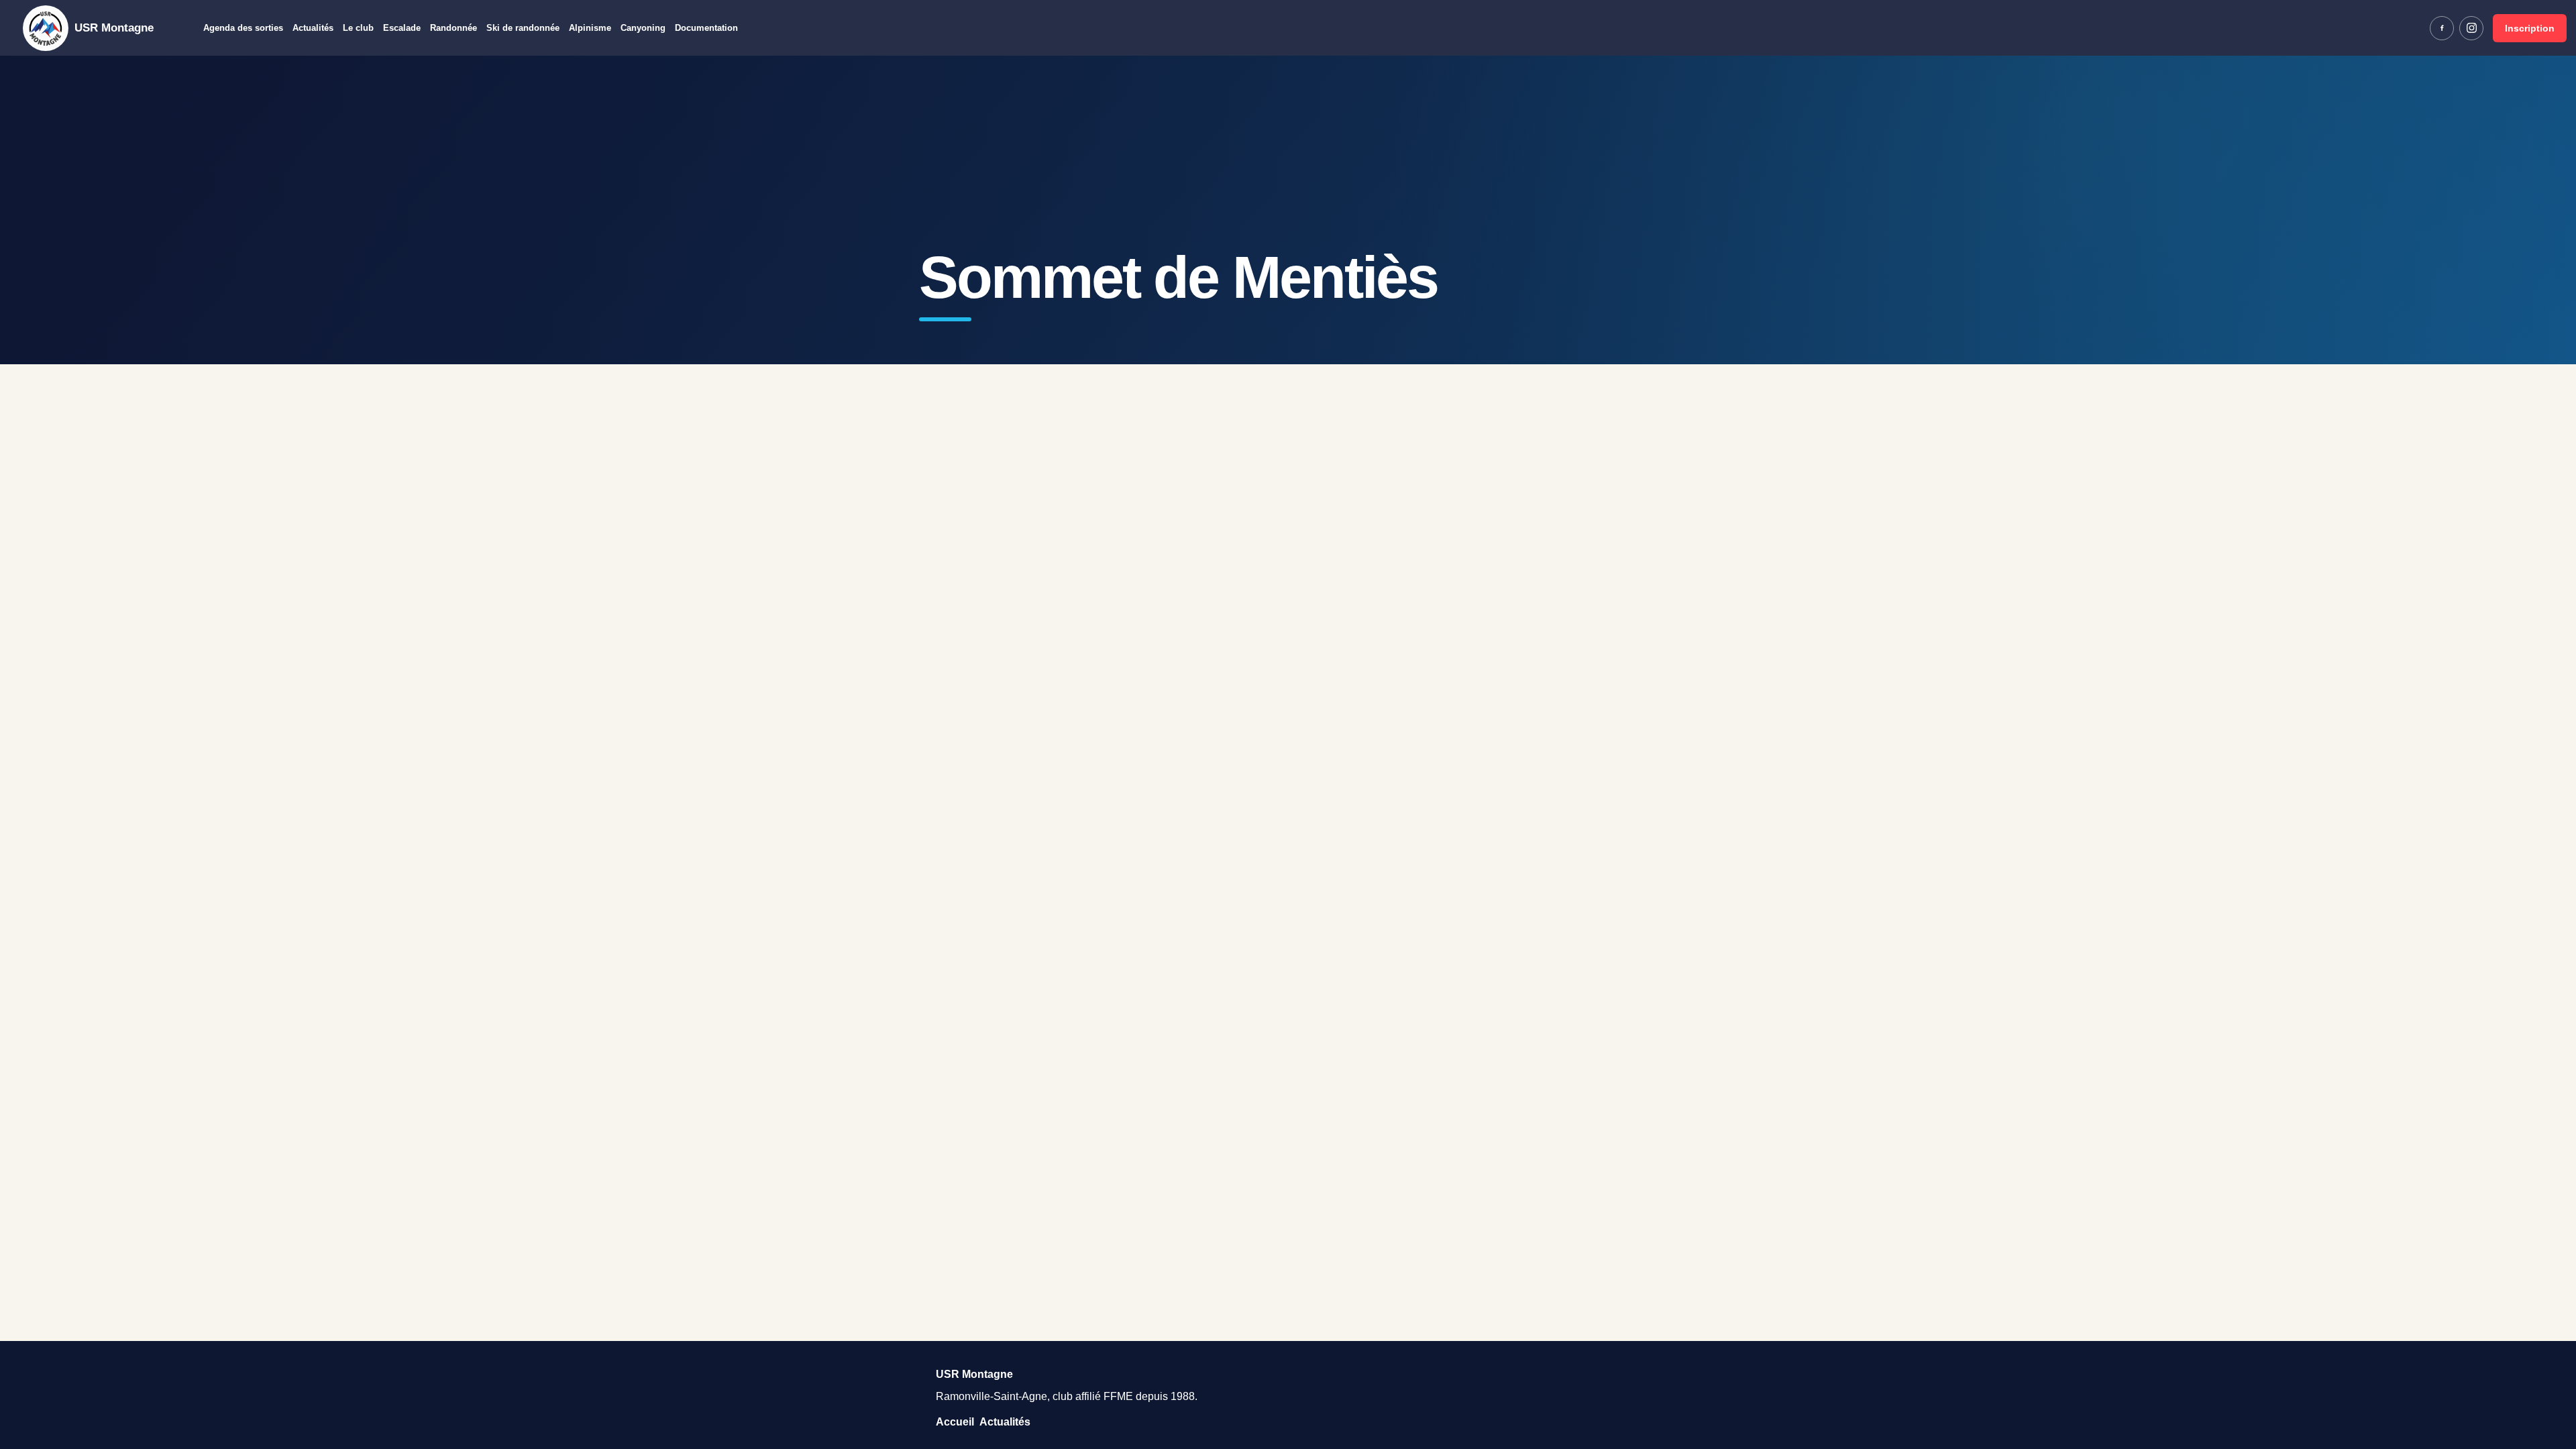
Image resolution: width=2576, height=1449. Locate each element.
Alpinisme (590, 28)
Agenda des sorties (243, 28)
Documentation (706, 28)
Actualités (313, 28)
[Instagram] (2471, 28)
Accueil (955, 1422)
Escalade (402, 28)
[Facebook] (2442, 28)
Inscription (2530, 28)
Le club (358, 28)
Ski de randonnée (523, 28)
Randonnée (453, 28)
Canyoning (643, 28)
